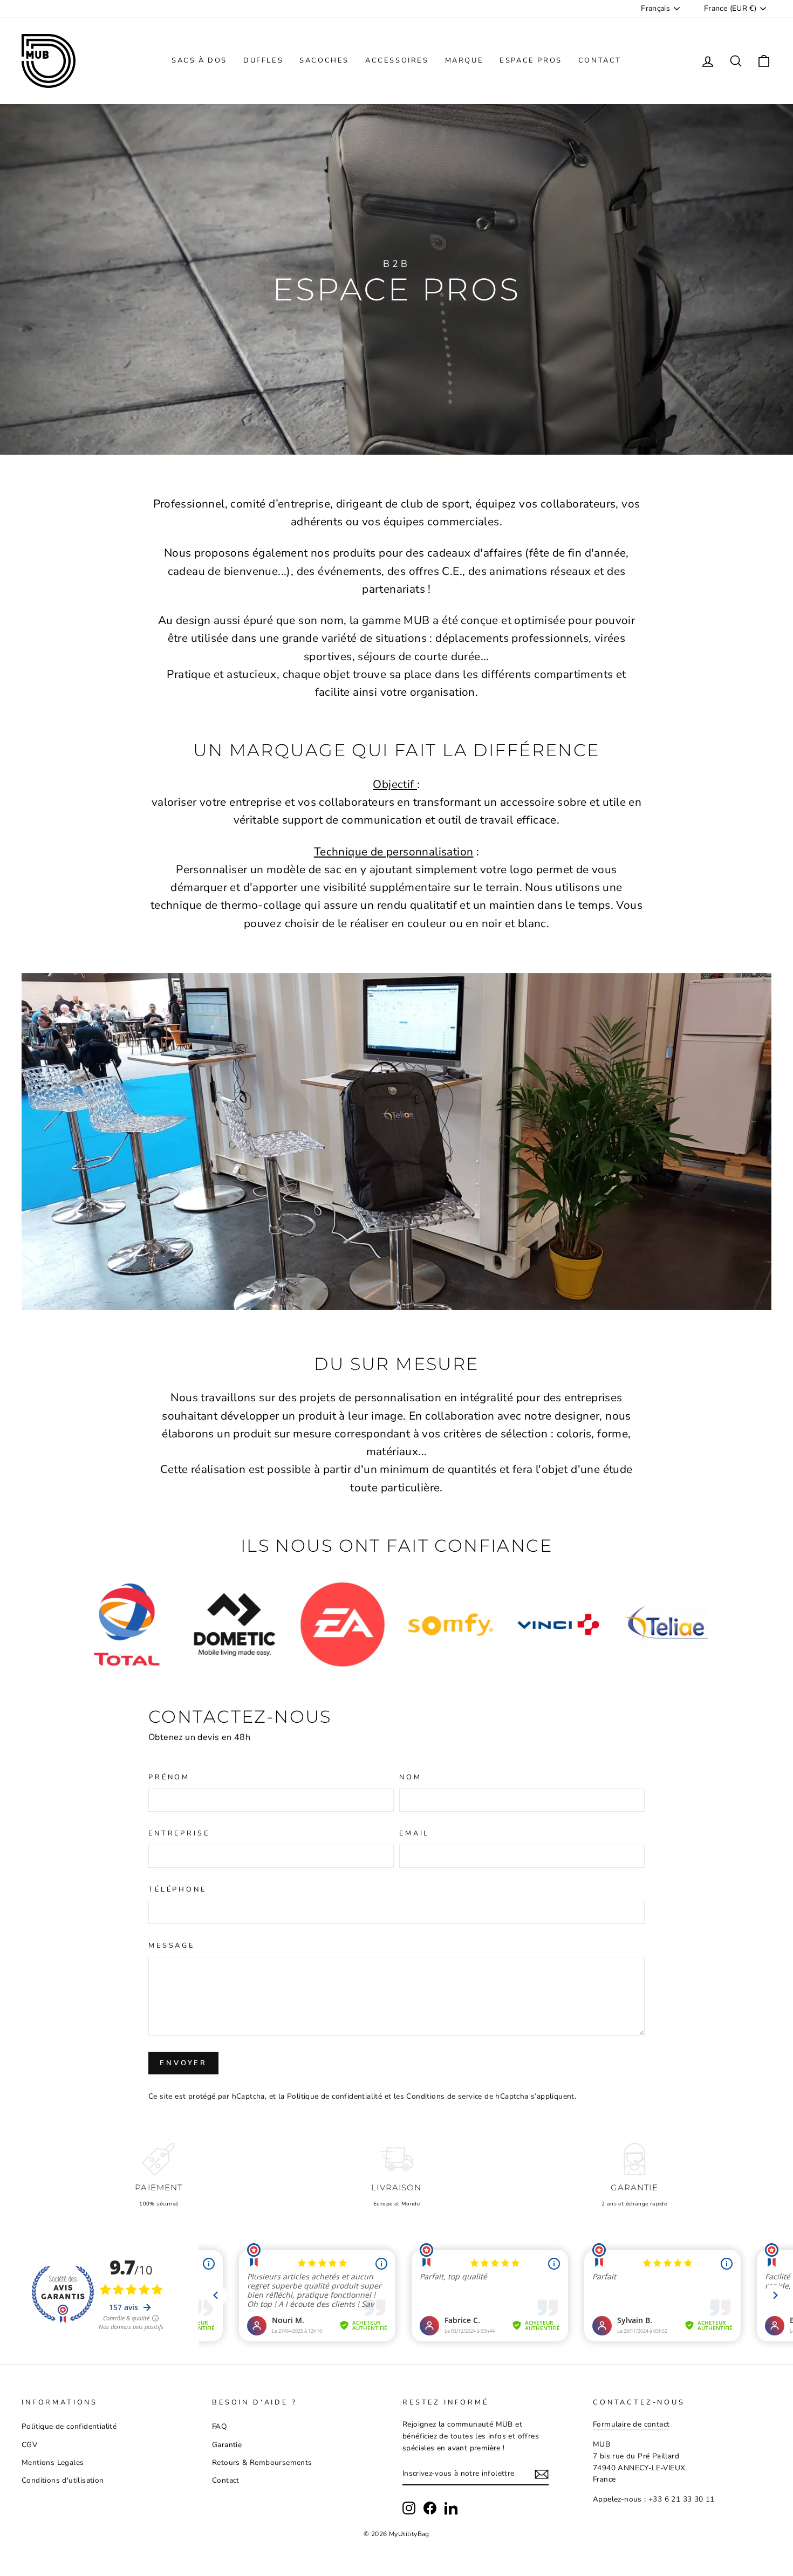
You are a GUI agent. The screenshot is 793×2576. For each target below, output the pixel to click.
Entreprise (179, 1833)
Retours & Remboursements (262, 2462)
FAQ (219, 2426)
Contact (600, 60)
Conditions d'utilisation (63, 2480)
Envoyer (183, 2063)
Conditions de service (444, 2096)
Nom (411, 1777)
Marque (464, 60)
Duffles (263, 60)
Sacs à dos (199, 60)
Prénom (169, 1777)
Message (172, 1945)
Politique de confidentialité (334, 2096)
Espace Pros (531, 60)
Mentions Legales (53, 2462)
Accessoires (397, 60)
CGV (29, 2445)
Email (414, 1833)
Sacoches (324, 60)
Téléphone (177, 1889)
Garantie (227, 2445)
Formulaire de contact (631, 2424)
